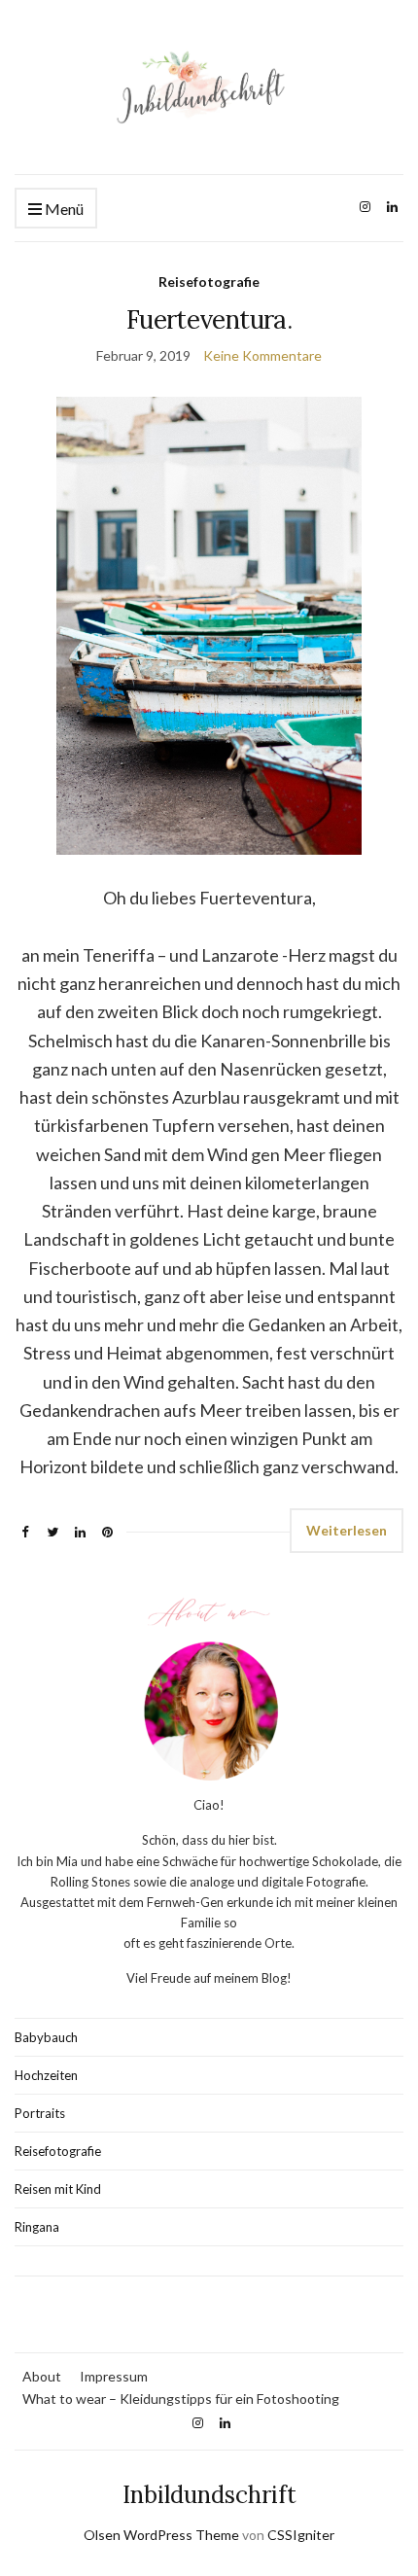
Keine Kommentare (262, 355)
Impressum (114, 2376)
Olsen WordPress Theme (161, 2535)
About (42, 2376)
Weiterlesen (347, 1530)
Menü (63, 209)
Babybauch (46, 2037)
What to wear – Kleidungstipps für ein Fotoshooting (181, 2399)
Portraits (40, 2113)
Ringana (37, 2227)
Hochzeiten (46, 2075)
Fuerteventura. (209, 319)
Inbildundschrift (209, 2495)
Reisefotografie (209, 282)
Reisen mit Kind (58, 2189)
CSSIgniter (301, 2535)
